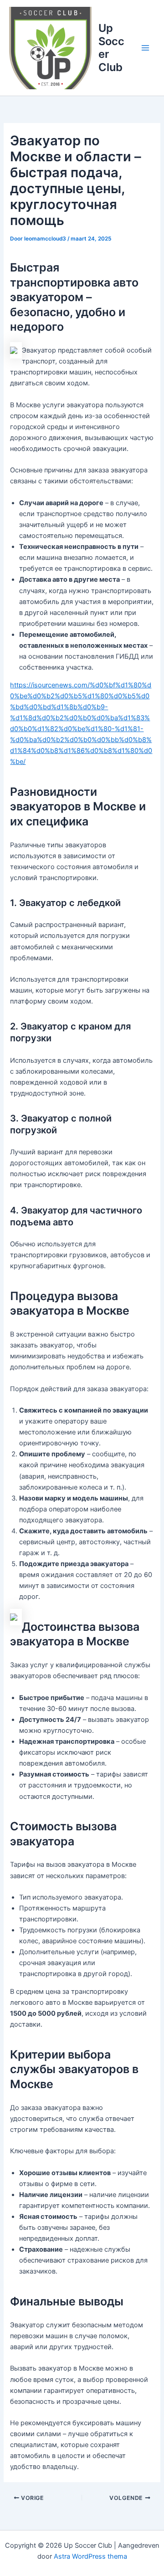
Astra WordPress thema (90, 2556)
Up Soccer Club (111, 47)
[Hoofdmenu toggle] (145, 48)
